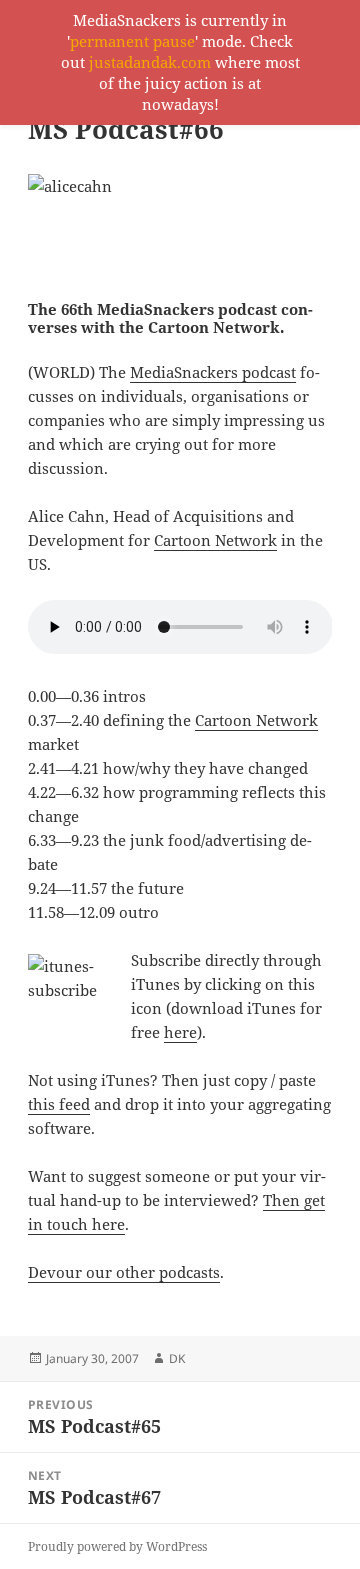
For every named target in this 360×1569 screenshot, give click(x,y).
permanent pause (132, 41)
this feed (59, 1104)
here (180, 1032)
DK (177, 1358)
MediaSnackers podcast (213, 372)
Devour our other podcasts (124, 1272)
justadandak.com (150, 62)
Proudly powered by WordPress (117, 1546)
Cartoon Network (215, 540)
